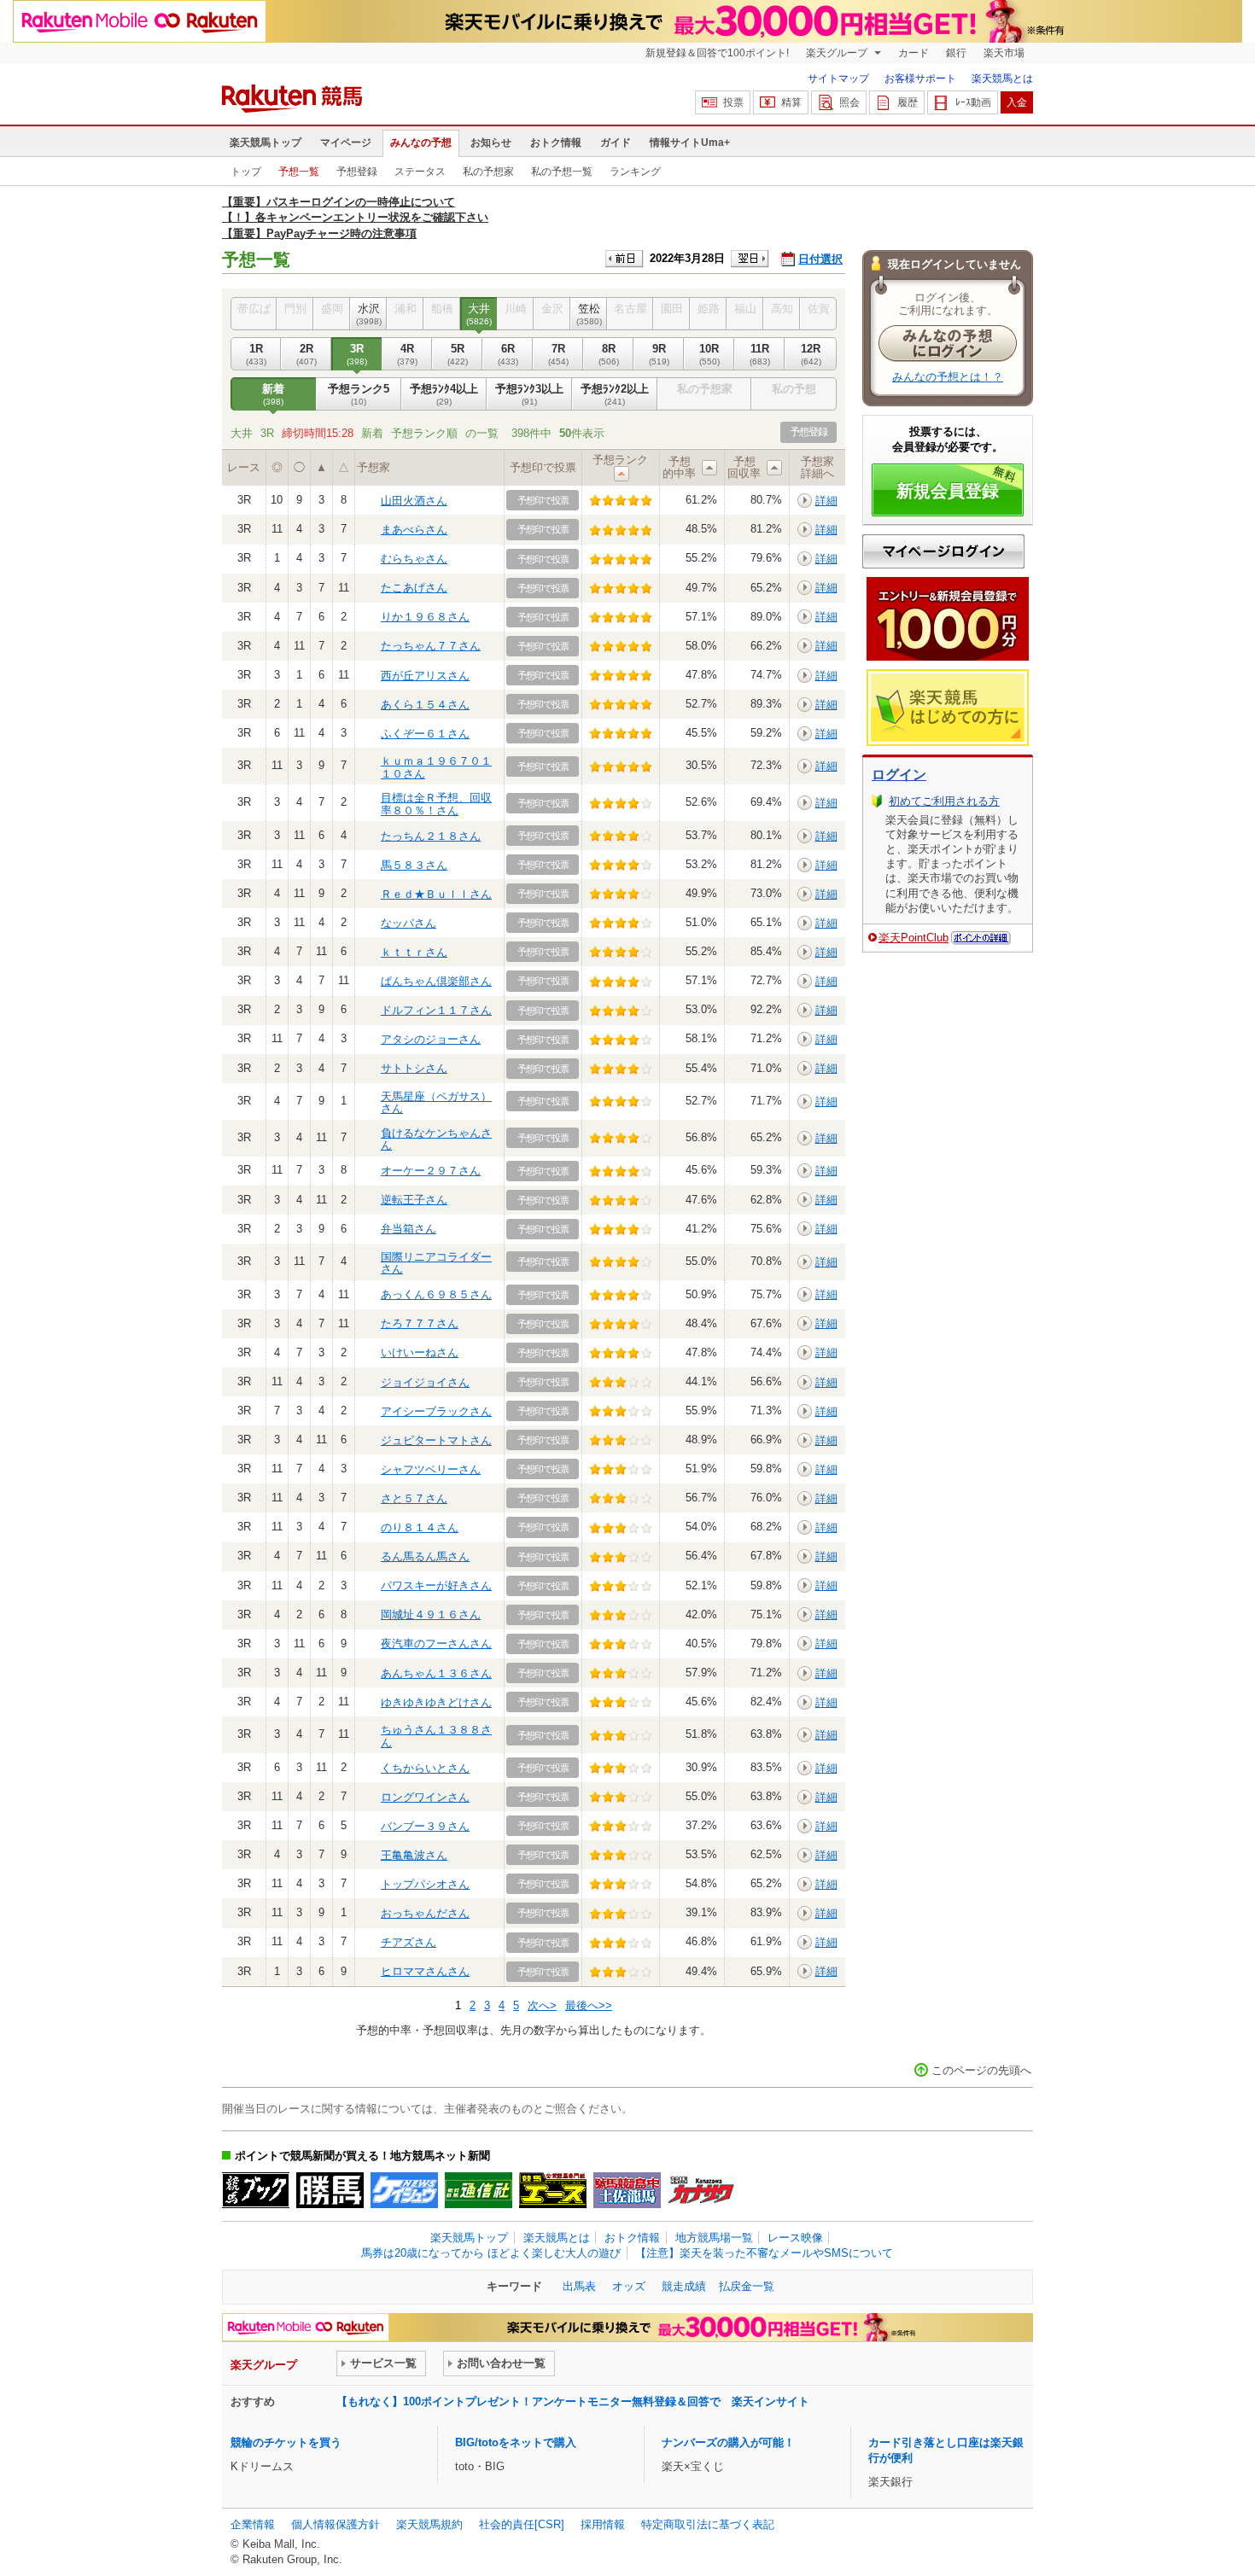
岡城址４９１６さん (431, 1614)
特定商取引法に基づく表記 (708, 2524)
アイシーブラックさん (436, 1411)
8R (609, 354)
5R (458, 354)
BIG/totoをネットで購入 (516, 2442)
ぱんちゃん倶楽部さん (436, 981)
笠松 (589, 314)
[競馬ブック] (256, 2190)
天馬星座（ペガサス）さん (436, 1102)
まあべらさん (414, 530)
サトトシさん (414, 1068)
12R (811, 354)
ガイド (616, 143)
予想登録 (357, 172)
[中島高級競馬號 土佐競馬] (627, 2190)
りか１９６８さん (425, 617)
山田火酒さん (414, 501)
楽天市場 (1004, 53)
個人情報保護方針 (336, 2524)
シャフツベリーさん (431, 1469)
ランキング (635, 172)
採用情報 (603, 2524)
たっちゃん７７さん (431, 646)
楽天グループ (838, 53)
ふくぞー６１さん (425, 734)
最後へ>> (589, 2005)
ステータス (420, 172)
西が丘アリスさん (425, 676)
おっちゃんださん (425, 1913)
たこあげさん (414, 588)
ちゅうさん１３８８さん (436, 1736)
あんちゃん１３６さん (436, 1673)
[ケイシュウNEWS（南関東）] (404, 2190)
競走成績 (684, 2286)
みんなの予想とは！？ (948, 377)
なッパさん (409, 923)
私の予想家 (488, 172)
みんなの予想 (421, 143)
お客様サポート (920, 79)
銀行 (956, 53)
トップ (246, 172)
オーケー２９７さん (431, 1171)
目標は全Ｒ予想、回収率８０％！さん (436, 804)
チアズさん (409, 1942)
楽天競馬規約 (429, 2524)
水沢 (369, 314)
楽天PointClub (914, 938)
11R (760, 354)
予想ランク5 (359, 394)
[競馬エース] (553, 2190)
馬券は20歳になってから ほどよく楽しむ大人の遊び (491, 2253)
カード (914, 53)
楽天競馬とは (1002, 79)
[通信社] (479, 2190)
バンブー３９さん (425, 1826)
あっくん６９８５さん (436, 1294)
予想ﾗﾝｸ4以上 (444, 394)
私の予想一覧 (562, 172)
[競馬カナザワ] (701, 2190)
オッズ (629, 2286)
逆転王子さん (414, 1200)
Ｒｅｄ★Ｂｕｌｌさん (436, 894)
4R (407, 354)
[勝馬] (330, 2190)
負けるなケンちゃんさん (436, 1139)
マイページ (346, 143)
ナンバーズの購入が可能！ (728, 2442)
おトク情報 (556, 143)
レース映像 (795, 2238)
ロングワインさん (425, 1797)
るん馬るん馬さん (425, 1556)
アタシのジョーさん (431, 1039)
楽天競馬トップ (266, 143)
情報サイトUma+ (690, 143)
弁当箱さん (409, 1229)
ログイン (899, 775)
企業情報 (253, 2524)
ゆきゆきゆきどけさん (436, 1702)
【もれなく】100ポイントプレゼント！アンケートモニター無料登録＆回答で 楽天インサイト (573, 2401)
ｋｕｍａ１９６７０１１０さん (436, 767)
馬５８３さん (414, 865)
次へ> (542, 2005)
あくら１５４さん (425, 705)
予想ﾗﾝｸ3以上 (529, 394)
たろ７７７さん (420, 1323)
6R (508, 354)
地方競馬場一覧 (714, 2238)
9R (659, 354)
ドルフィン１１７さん (436, 1010)
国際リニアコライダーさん (436, 1263)
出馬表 (579, 2286)
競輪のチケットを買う (286, 2442)
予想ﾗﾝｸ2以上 (615, 394)
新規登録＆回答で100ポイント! (717, 53)
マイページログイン (943, 551)
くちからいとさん (425, 1768)
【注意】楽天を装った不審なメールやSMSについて (764, 2253)
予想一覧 (299, 172)
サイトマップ (838, 79)
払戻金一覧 (747, 2286)
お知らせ (491, 143)
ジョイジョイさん (425, 1382)
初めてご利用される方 (944, 801)
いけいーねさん (420, 1352)
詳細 (826, 501)
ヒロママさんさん (425, 1971)
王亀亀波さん (414, 1855)
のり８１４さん (420, 1527)
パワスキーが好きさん (436, 1585)
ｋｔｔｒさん (414, 952)
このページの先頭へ (981, 2070)
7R (558, 354)
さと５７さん (414, 1498)
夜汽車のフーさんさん (436, 1644)
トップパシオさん (425, 1884)
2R (306, 354)
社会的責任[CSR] (522, 2524)
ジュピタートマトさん (436, 1440)
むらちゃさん (414, 559)
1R (256, 354)
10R (709, 354)
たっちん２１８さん (431, 836)
